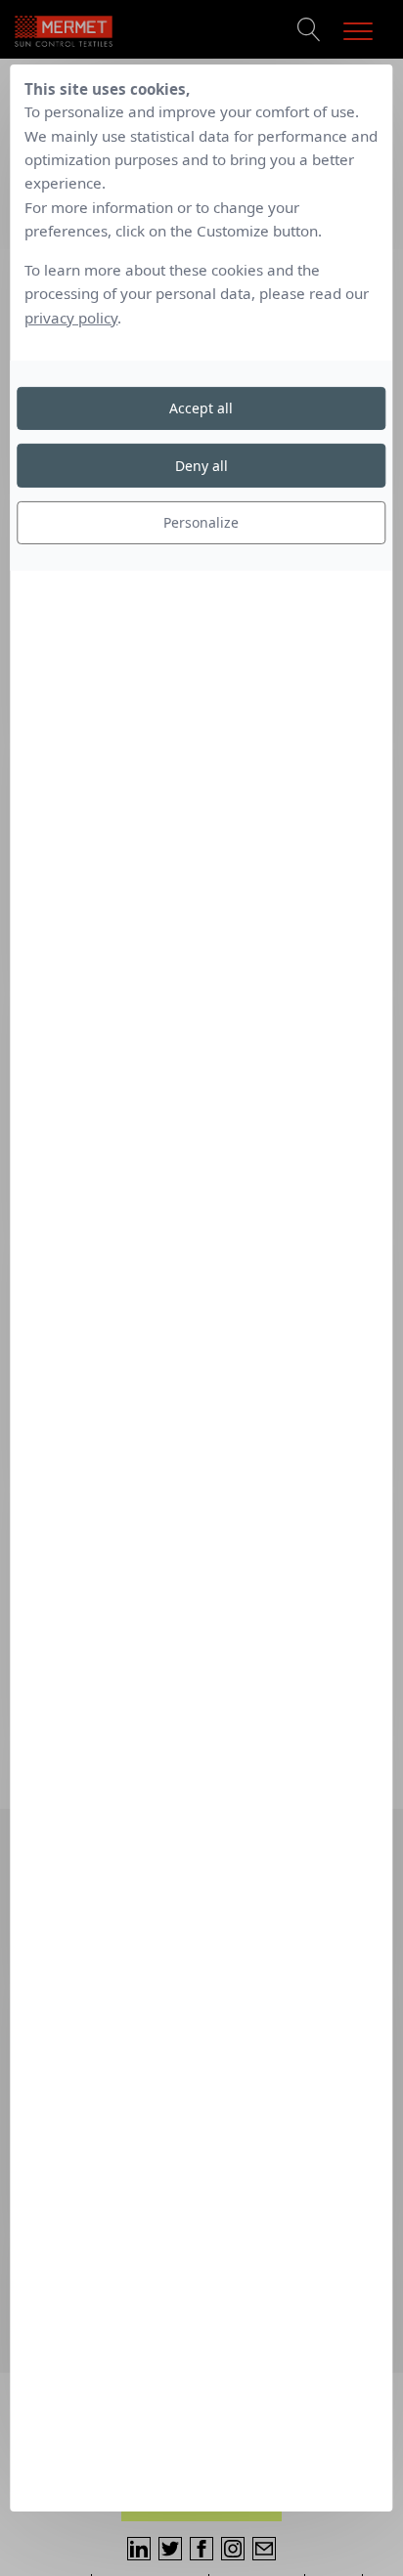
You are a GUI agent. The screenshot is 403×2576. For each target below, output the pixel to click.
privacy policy (71, 318)
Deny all (201, 466)
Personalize (201, 522)
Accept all (201, 408)
